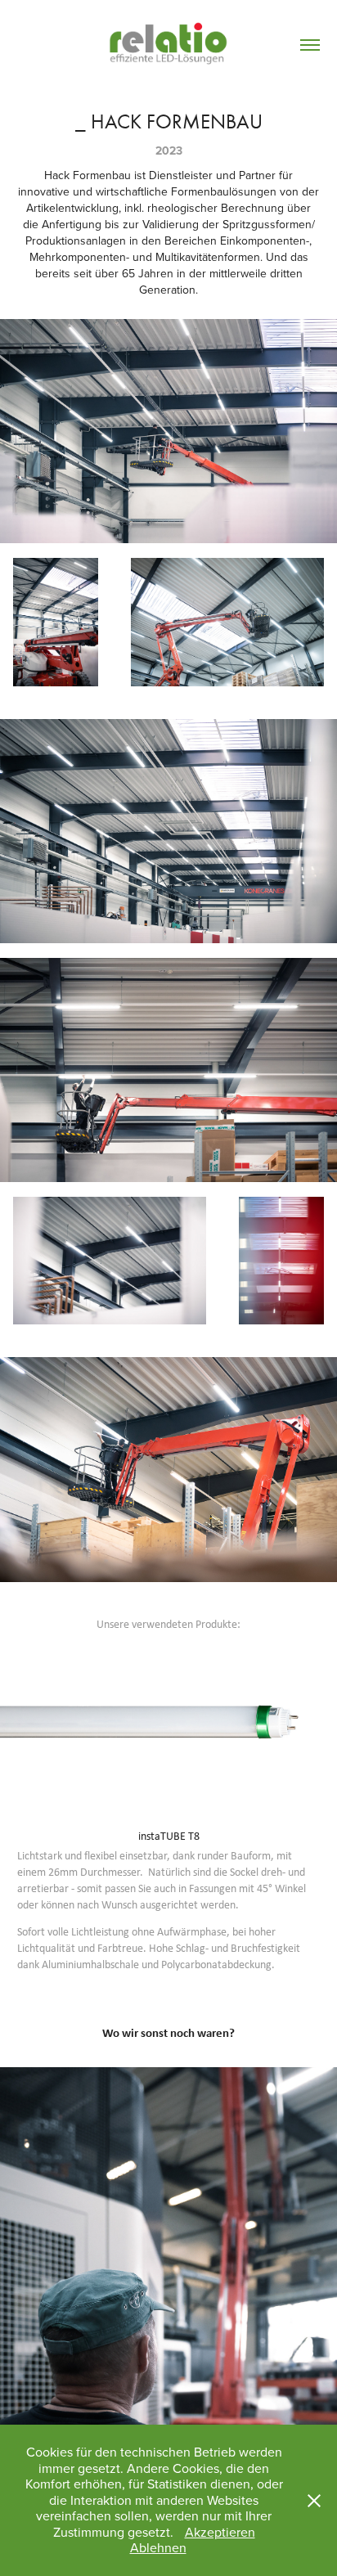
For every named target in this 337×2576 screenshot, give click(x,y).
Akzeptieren (220, 2532)
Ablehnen (158, 2547)
